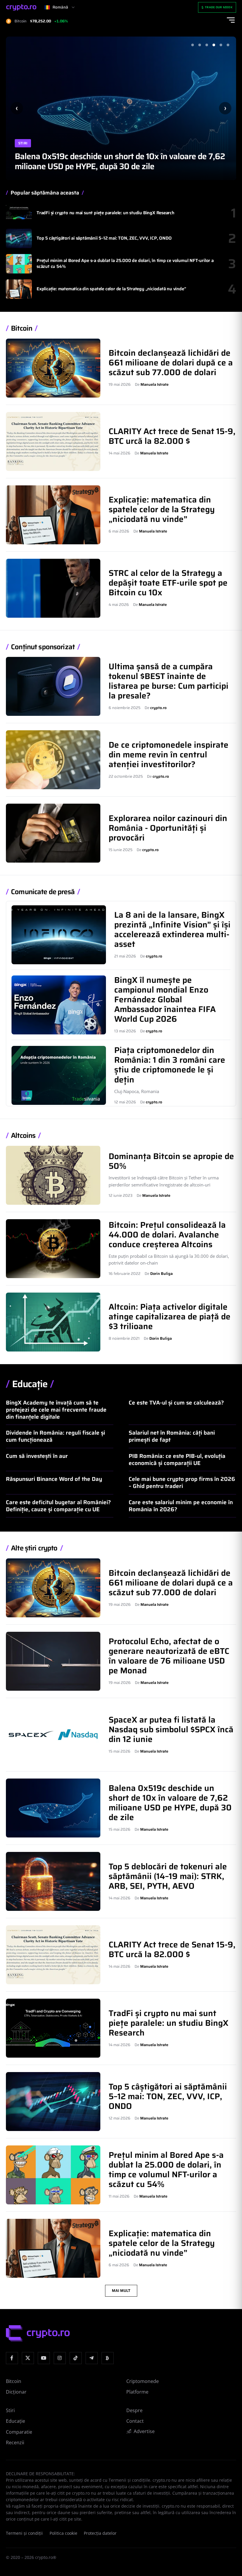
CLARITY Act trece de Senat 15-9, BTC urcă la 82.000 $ (172, 436)
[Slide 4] (214, 45)
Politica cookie (63, 2533)
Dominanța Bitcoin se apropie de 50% (171, 1161)
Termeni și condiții (24, 2533)
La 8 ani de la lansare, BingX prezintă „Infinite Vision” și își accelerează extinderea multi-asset (172, 929)
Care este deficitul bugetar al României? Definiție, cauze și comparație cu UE (58, 1506)
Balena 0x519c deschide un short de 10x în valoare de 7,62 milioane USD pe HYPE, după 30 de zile (120, 161)
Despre (134, 2410)
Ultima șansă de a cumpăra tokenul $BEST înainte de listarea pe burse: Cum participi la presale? (169, 681)
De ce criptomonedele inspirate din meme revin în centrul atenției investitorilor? (169, 754)
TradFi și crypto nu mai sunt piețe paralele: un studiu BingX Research (106, 213)
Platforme (137, 2392)
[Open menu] (231, 20)
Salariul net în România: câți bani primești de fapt (172, 1436)
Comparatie (19, 2432)
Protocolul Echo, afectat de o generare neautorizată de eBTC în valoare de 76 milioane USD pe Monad (169, 1656)
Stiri (23, 143)
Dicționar (16, 2392)
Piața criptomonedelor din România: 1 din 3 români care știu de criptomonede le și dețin (170, 1065)
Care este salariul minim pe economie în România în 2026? (181, 1506)
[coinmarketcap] (108, 2358)
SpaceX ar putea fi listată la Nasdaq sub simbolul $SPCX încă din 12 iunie (171, 1729)
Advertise (144, 2431)
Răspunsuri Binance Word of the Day (54, 1479)
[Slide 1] (192, 45)
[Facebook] (12, 2358)
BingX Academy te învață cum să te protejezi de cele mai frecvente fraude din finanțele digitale (56, 1410)
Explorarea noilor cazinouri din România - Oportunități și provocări (168, 828)
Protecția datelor (100, 2533)
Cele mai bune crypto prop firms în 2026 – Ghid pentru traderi (182, 1482)
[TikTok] (76, 2358)
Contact (135, 2421)
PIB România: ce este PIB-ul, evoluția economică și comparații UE (177, 1459)
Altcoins (23, 1136)
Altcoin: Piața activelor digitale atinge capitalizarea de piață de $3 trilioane (170, 1316)
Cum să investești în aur (37, 1456)
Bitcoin (22, 328)
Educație (30, 1384)
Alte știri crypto (34, 1548)
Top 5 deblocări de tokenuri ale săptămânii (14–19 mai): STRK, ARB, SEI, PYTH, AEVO (168, 1876)
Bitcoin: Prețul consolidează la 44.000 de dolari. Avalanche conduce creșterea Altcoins (167, 1235)
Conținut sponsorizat (43, 647)
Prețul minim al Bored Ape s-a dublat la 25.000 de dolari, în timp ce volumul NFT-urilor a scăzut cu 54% (125, 263)
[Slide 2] (200, 45)
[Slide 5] (221, 45)
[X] (28, 2358)
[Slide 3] (207, 45)
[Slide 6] (228, 45)
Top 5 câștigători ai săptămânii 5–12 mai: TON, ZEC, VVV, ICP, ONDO (104, 238)
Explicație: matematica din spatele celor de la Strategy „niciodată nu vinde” (111, 289)
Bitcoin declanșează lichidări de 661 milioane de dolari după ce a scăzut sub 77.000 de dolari (171, 362)
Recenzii (15, 2442)
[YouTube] (44, 2358)
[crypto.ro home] (21, 8)
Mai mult (121, 2291)
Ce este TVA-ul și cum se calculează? (176, 1402)
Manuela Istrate (154, 384)
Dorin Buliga (161, 1274)
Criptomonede (143, 2381)
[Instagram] (60, 2358)
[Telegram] (92, 2358)
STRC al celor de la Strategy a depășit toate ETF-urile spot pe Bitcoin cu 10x (168, 583)
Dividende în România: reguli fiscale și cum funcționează (55, 1436)
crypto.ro (158, 708)
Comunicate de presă (43, 892)
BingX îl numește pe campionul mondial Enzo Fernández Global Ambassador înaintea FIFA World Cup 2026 (165, 999)
